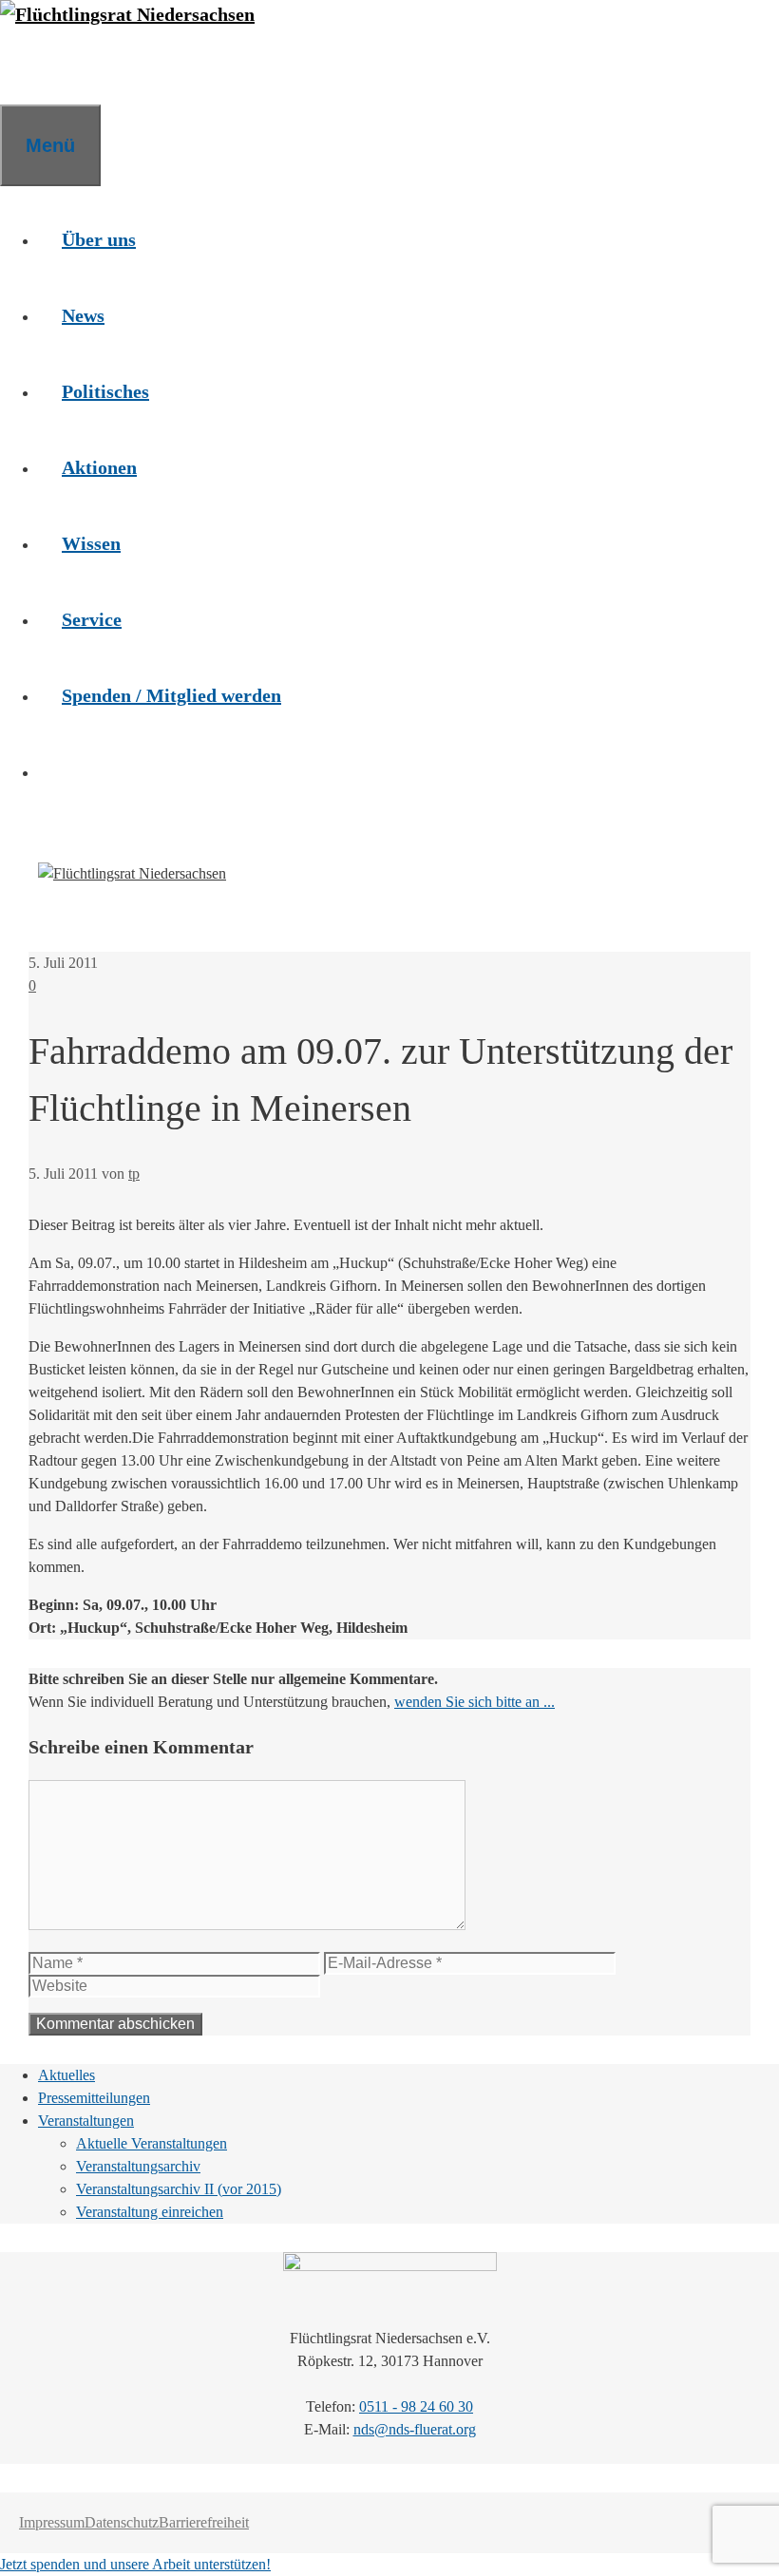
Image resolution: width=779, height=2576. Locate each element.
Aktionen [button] (99, 467)
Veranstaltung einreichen (150, 2212)
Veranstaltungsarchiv (138, 2166)
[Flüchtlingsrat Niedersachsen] (127, 14)
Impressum (52, 2522)
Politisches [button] (105, 391)
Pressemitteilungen (94, 2098)
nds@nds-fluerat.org (415, 2429)
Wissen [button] (91, 543)
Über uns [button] (99, 239)
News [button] (83, 315)
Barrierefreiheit (204, 2522)
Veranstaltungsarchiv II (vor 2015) (179, 2189)
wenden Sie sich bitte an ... (475, 1702)
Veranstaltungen (86, 2121)
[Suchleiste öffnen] (24, 66)
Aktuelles (66, 2075)
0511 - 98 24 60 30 (416, 2406)
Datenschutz (122, 2522)
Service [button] (92, 619)
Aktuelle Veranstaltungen (152, 2143)
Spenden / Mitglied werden (171, 695)
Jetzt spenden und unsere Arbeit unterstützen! (135, 2564)
